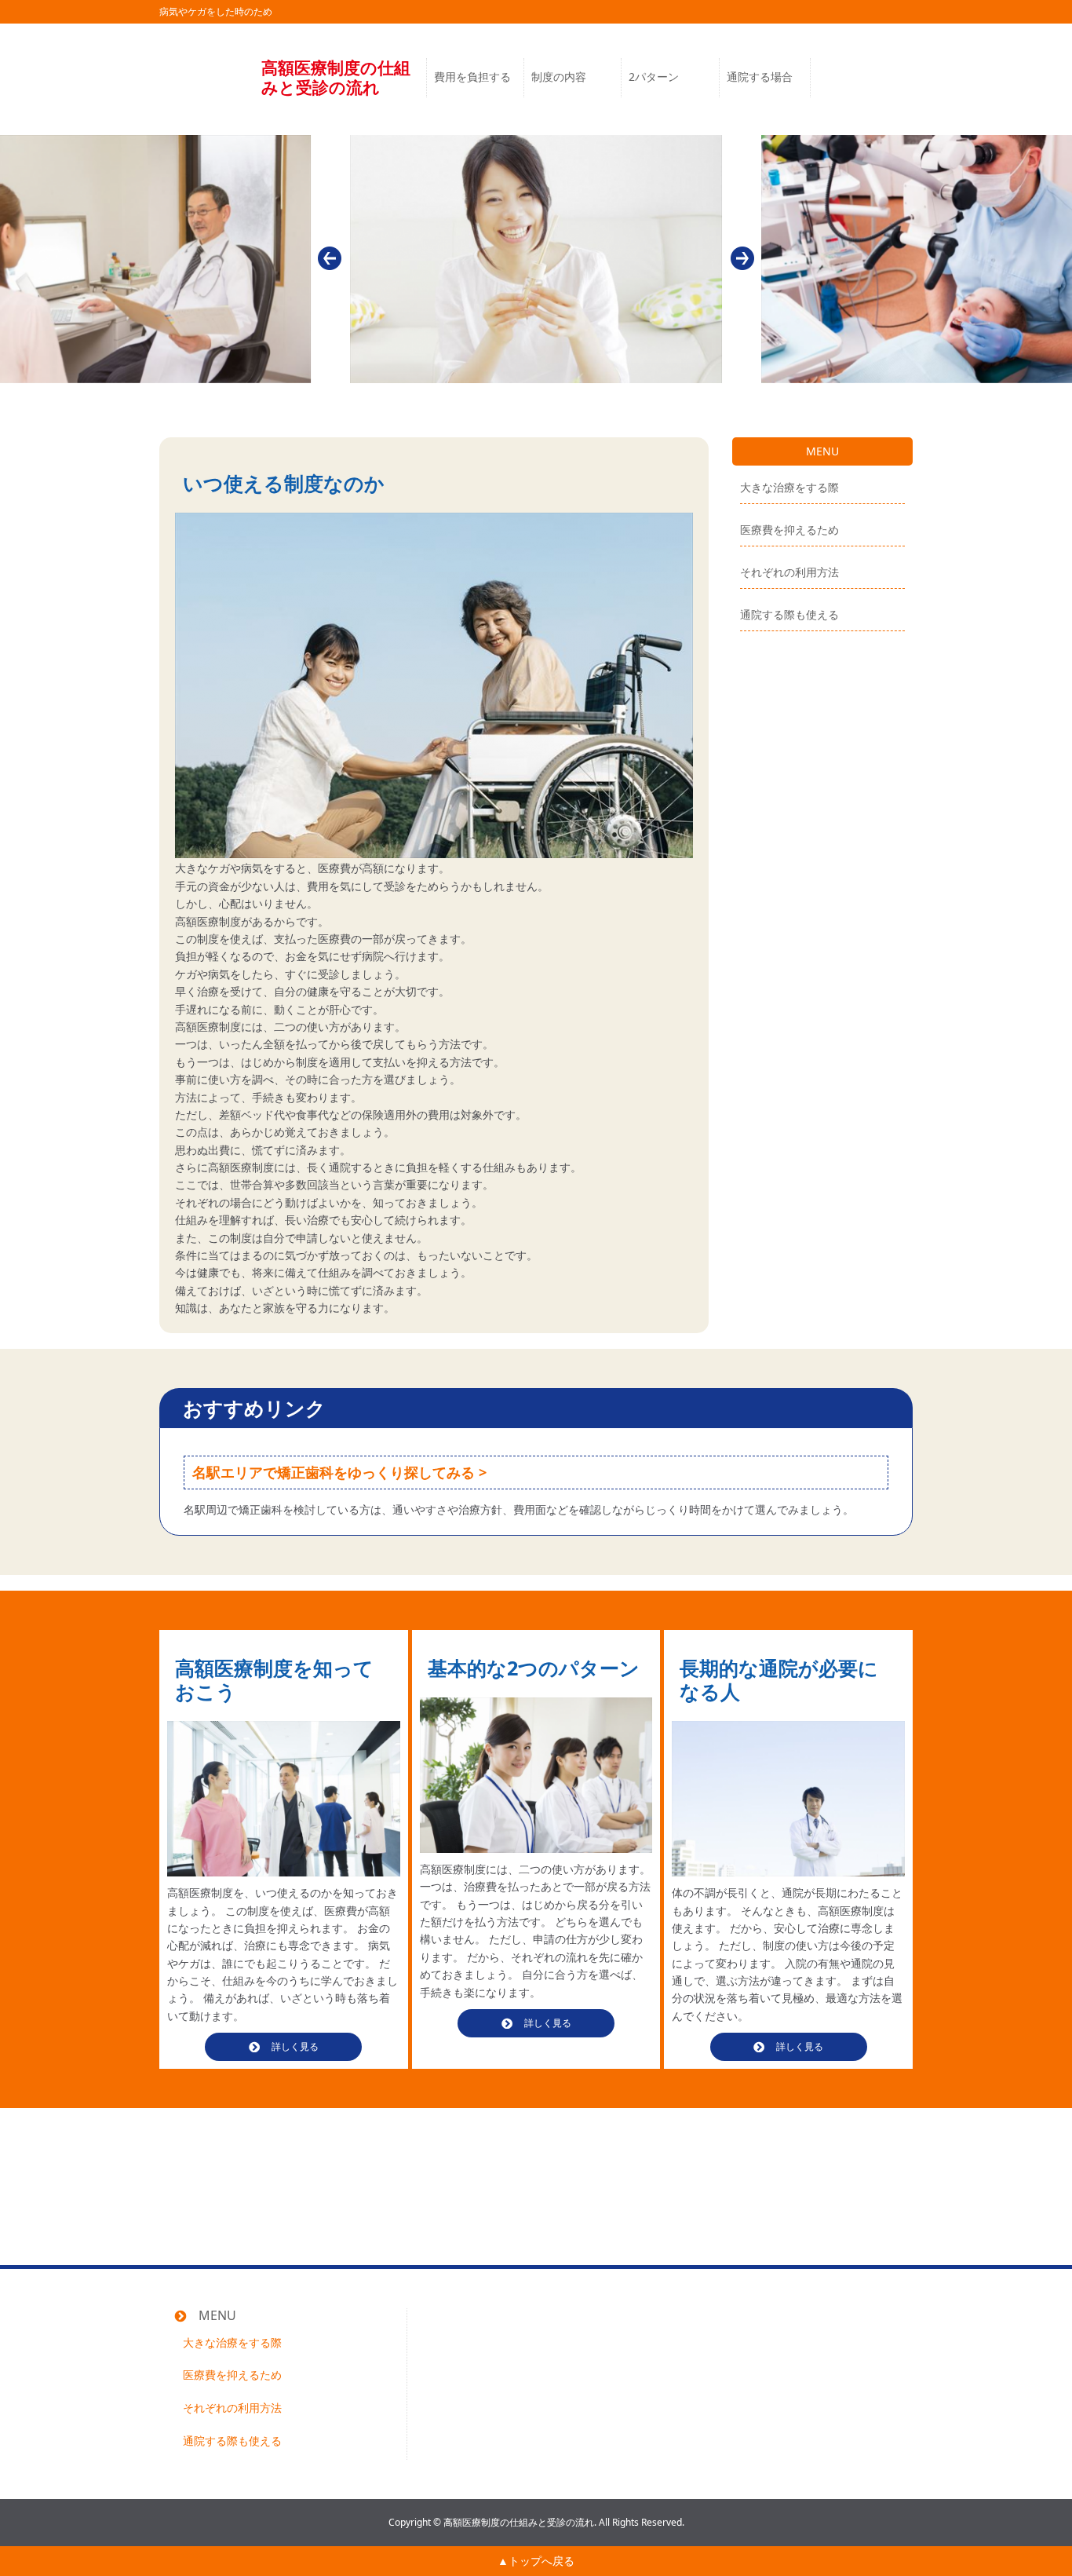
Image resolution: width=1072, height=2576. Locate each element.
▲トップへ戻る (536, 2561)
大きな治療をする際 (789, 488)
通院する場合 (760, 77)
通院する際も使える (789, 614)
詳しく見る (295, 2046)
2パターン (654, 77)
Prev (330, 258)
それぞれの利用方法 (789, 573)
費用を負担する (472, 77)
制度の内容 (559, 77)
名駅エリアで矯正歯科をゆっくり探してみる (334, 1473)
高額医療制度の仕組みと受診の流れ (336, 78)
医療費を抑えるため (789, 530)
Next (742, 258)
